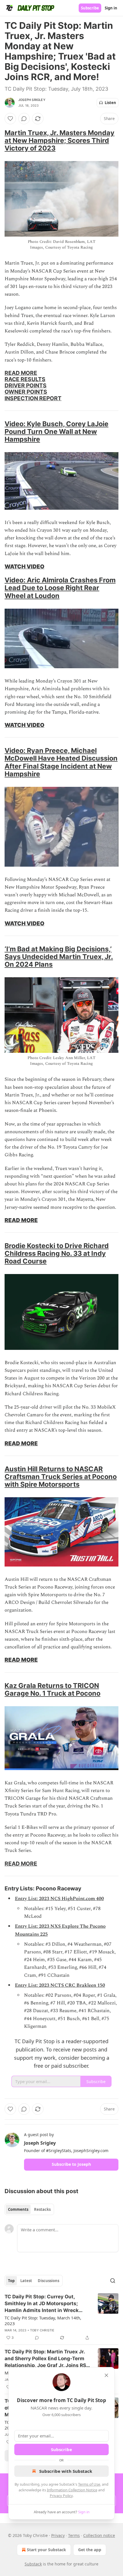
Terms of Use (89, 2484)
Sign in (111, 8)
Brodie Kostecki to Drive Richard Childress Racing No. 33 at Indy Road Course (57, 1253)
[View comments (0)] (24, 119)
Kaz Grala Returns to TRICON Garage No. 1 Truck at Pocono (52, 1689)
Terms (74, 2535)
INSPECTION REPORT (33, 398)
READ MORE (21, 373)
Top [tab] (11, 2281)
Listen (110, 103)
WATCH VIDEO (24, 566)
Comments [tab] (18, 2209)
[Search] (113, 2281)
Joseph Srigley (32, 100)
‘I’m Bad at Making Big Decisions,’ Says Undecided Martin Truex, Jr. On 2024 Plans (59, 957)
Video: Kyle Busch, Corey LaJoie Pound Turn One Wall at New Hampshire (56, 431)
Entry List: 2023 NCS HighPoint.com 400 (59, 1899)
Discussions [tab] (48, 2281)
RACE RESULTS (25, 379)
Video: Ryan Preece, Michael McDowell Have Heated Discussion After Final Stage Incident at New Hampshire (61, 762)
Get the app (90, 2550)
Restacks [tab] (42, 2209)
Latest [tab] (26, 2281)
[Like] (10, 119)
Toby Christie (42, 2330)
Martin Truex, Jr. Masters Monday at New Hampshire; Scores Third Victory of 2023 (59, 140)
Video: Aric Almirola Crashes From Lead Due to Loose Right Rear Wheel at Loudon (60, 588)
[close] (106, 2375)
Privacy (58, 2535)
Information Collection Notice (72, 2490)
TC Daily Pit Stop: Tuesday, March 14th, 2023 (43, 2321)
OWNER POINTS (26, 392)
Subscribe (90, 8)
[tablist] (29, 2209)
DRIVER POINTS (26, 385)
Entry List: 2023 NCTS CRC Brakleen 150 (60, 1985)
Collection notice (99, 2535)
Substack (33, 2564)
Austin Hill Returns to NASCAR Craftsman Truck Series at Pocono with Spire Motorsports (61, 1477)
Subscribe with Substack (66, 2471)
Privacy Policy (61, 2496)
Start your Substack (46, 2550)
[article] (61, 2317)
